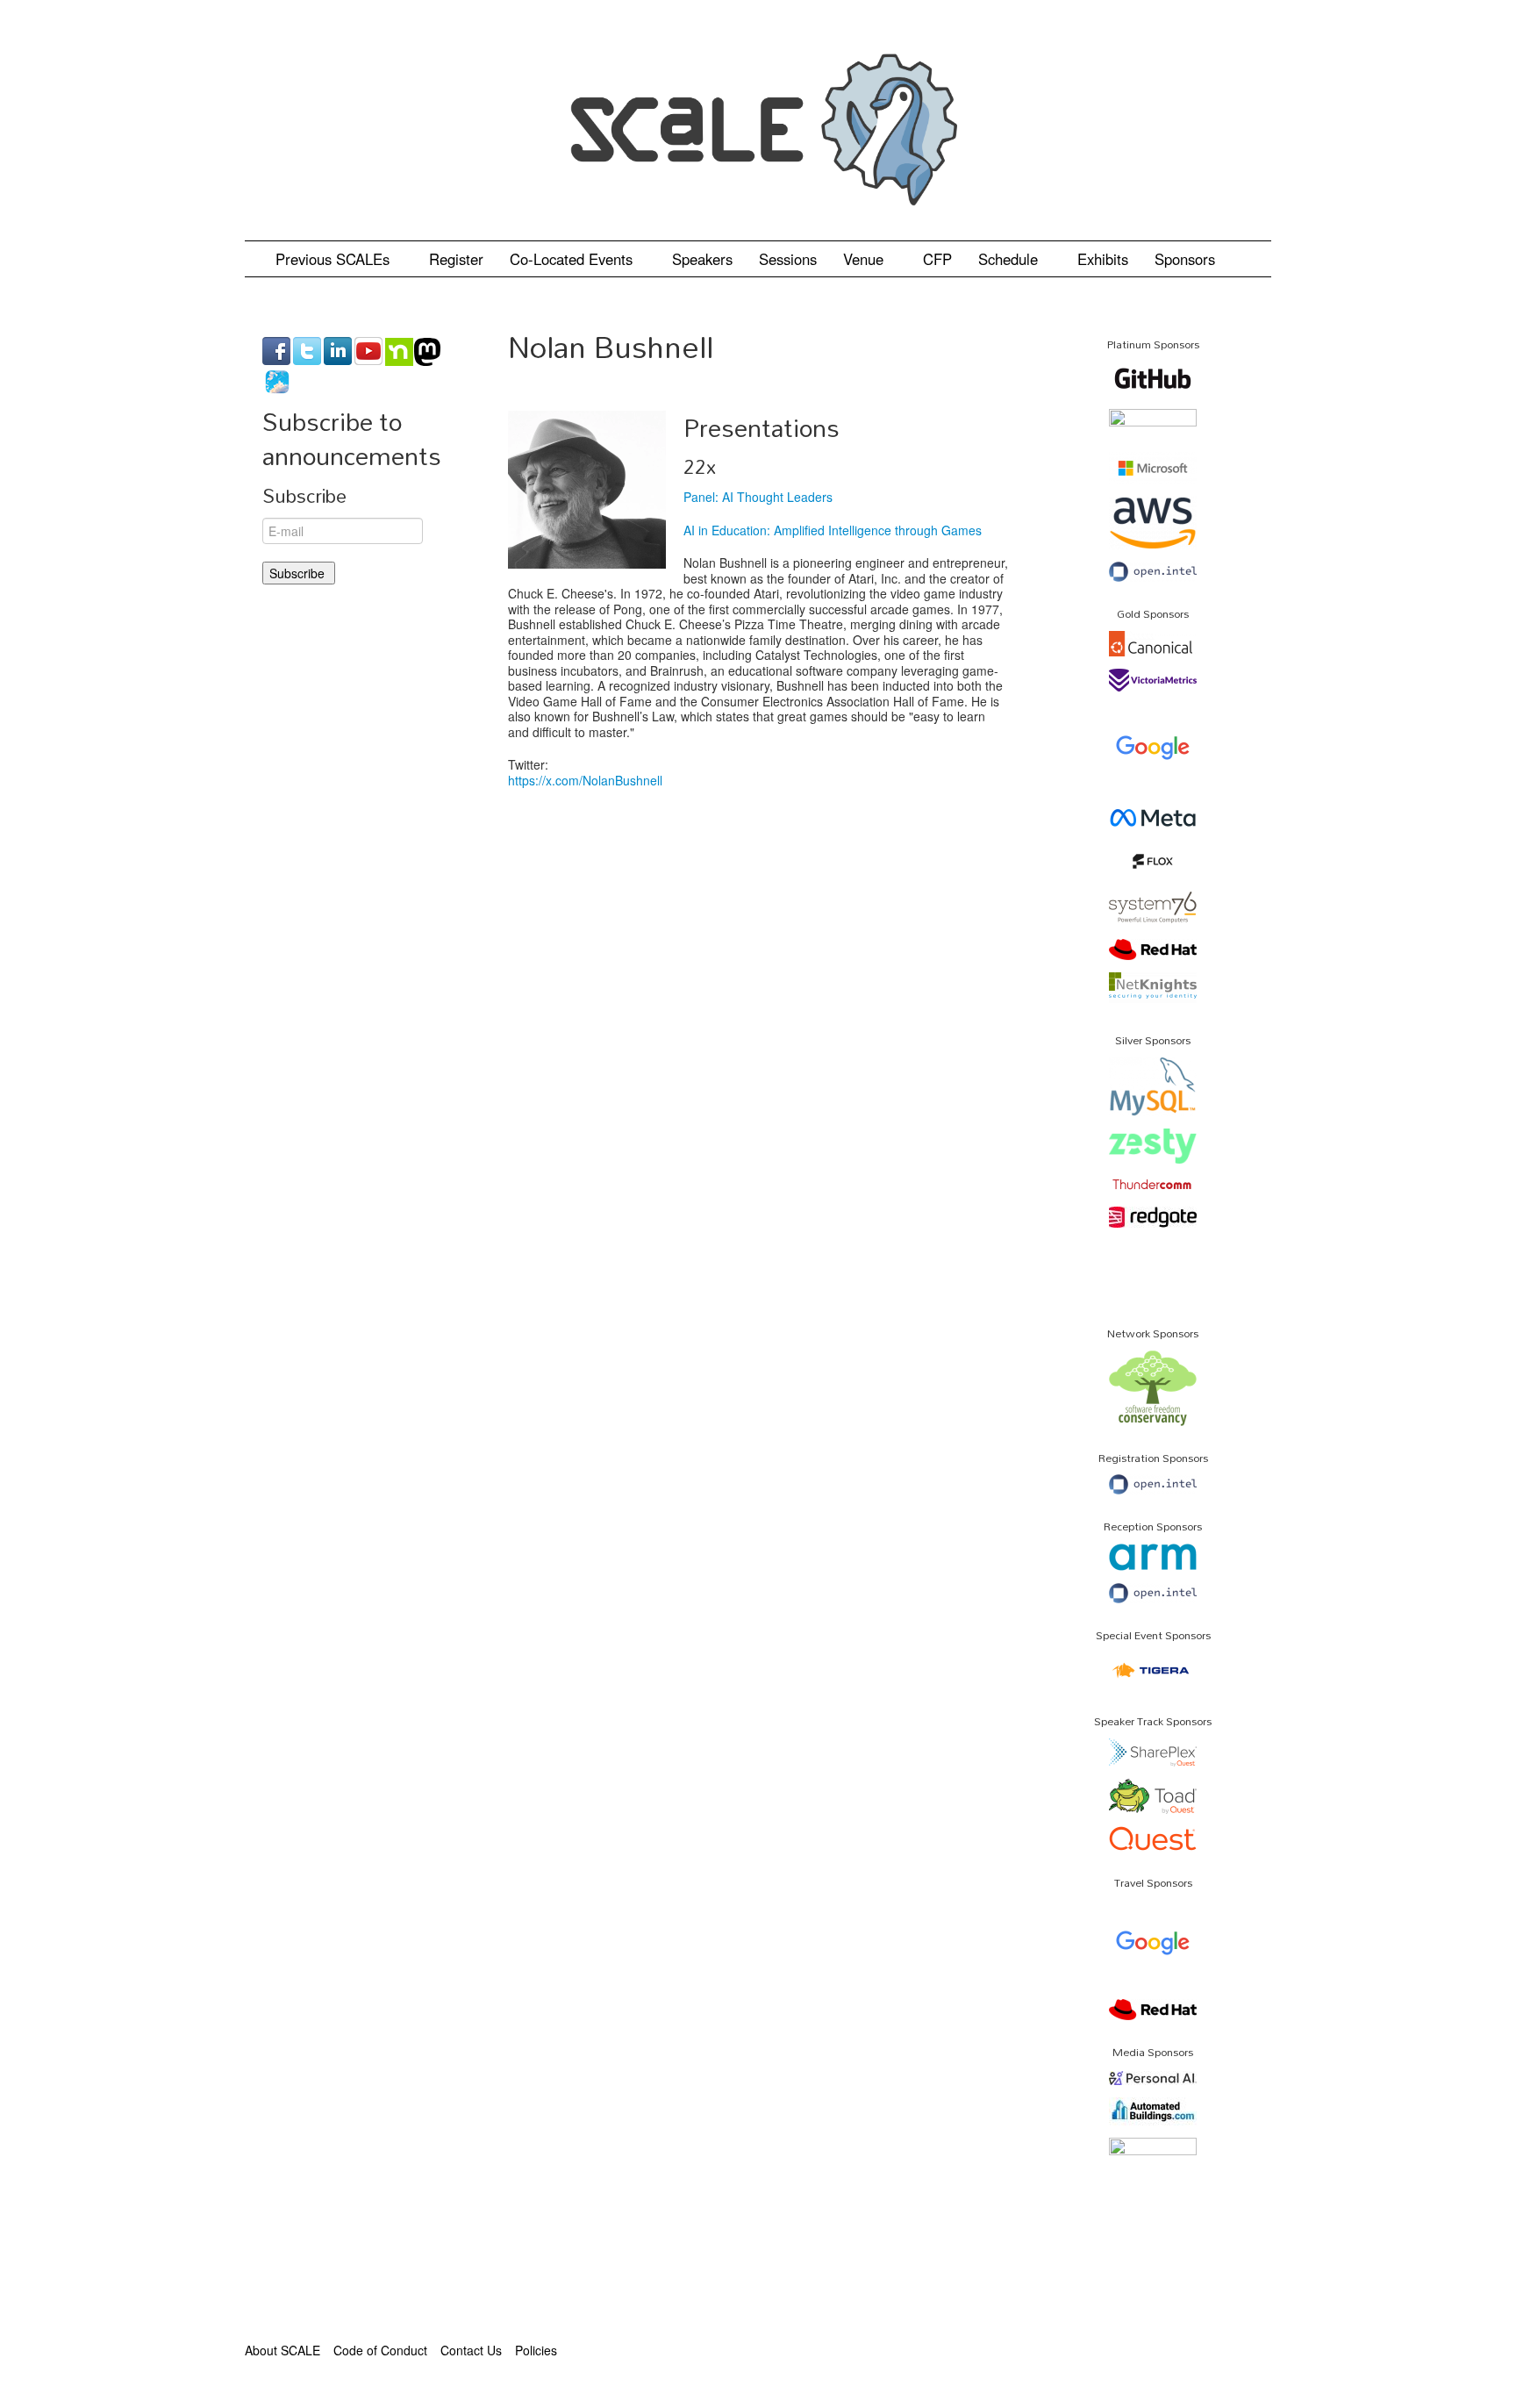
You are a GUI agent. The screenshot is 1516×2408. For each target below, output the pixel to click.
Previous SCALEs (335, 259)
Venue (865, 259)
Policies (536, 2350)
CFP (937, 259)
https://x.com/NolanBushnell (585, 780)
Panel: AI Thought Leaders (758, 497)
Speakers (702, 259)
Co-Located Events (573, 259)
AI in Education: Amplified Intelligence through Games (833, 530)
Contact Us (471, 2350)
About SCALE (282, 2350)
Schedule (1010, 259)
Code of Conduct (380, 2350)
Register (456, 259)
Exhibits (1103, 259)
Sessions (788, 259)
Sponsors (1185, 259)
